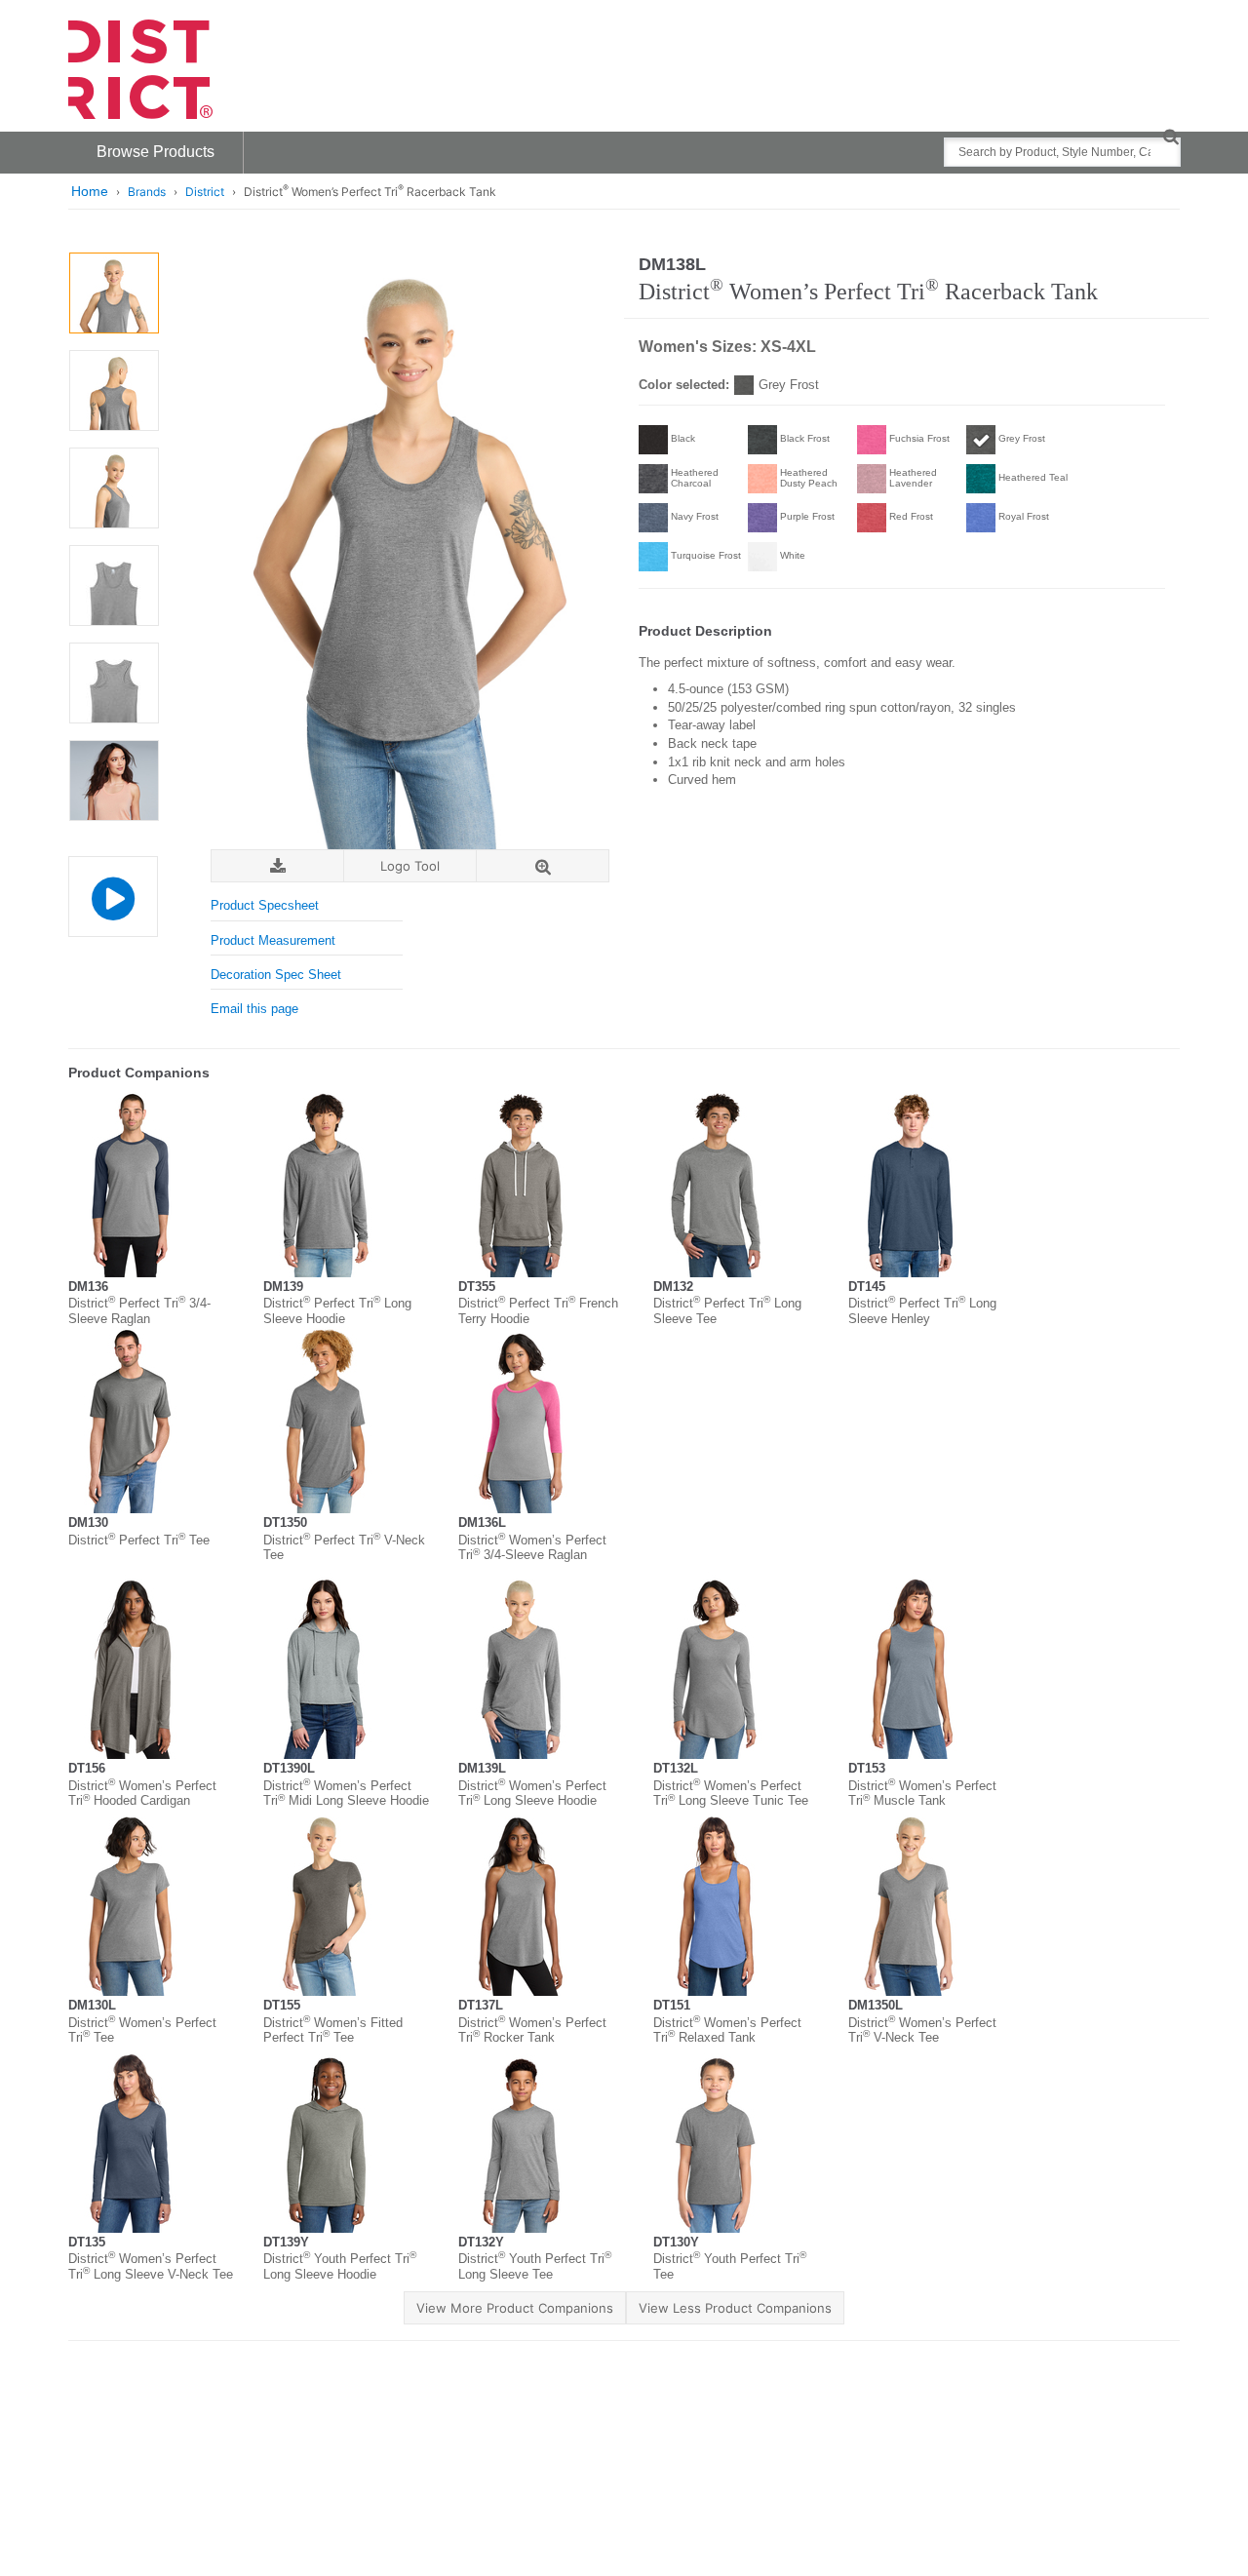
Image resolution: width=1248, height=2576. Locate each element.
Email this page (254, 1009)
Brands (147, 192)
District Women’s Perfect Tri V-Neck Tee (922, 2030)
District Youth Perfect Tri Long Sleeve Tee (535, 2266)
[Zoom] (543, 866)
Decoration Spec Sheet (276, 975)
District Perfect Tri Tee (139, 1540)
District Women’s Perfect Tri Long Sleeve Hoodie (532, 1794)
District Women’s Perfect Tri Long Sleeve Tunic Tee (731, 1794)
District (205, 192)
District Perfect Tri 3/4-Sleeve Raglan (139, 1311)
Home (90, 191)
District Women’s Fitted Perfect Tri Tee (333, 2030)
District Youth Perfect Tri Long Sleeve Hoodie (340, 2266)
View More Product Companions (515, 2308)
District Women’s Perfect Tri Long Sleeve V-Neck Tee (151, 2266)
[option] (114, 293)
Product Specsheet (265, 905)
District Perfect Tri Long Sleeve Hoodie (337, 1311)
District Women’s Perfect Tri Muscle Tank (922, 1794)
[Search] (1170, 136)
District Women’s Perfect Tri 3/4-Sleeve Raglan (532, 1548)
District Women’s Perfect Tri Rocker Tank (532, 2030)
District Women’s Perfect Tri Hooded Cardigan (142, 1794)
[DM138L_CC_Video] (113, 897)
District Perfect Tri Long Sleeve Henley (922, 1311)
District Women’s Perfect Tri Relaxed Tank (727, 2030)
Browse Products (156, 152)
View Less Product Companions (735, 2308)
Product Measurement (273, 940)
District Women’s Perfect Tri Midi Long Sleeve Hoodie (346, 1794)
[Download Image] (277, 866)
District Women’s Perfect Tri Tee (142, 2030)
